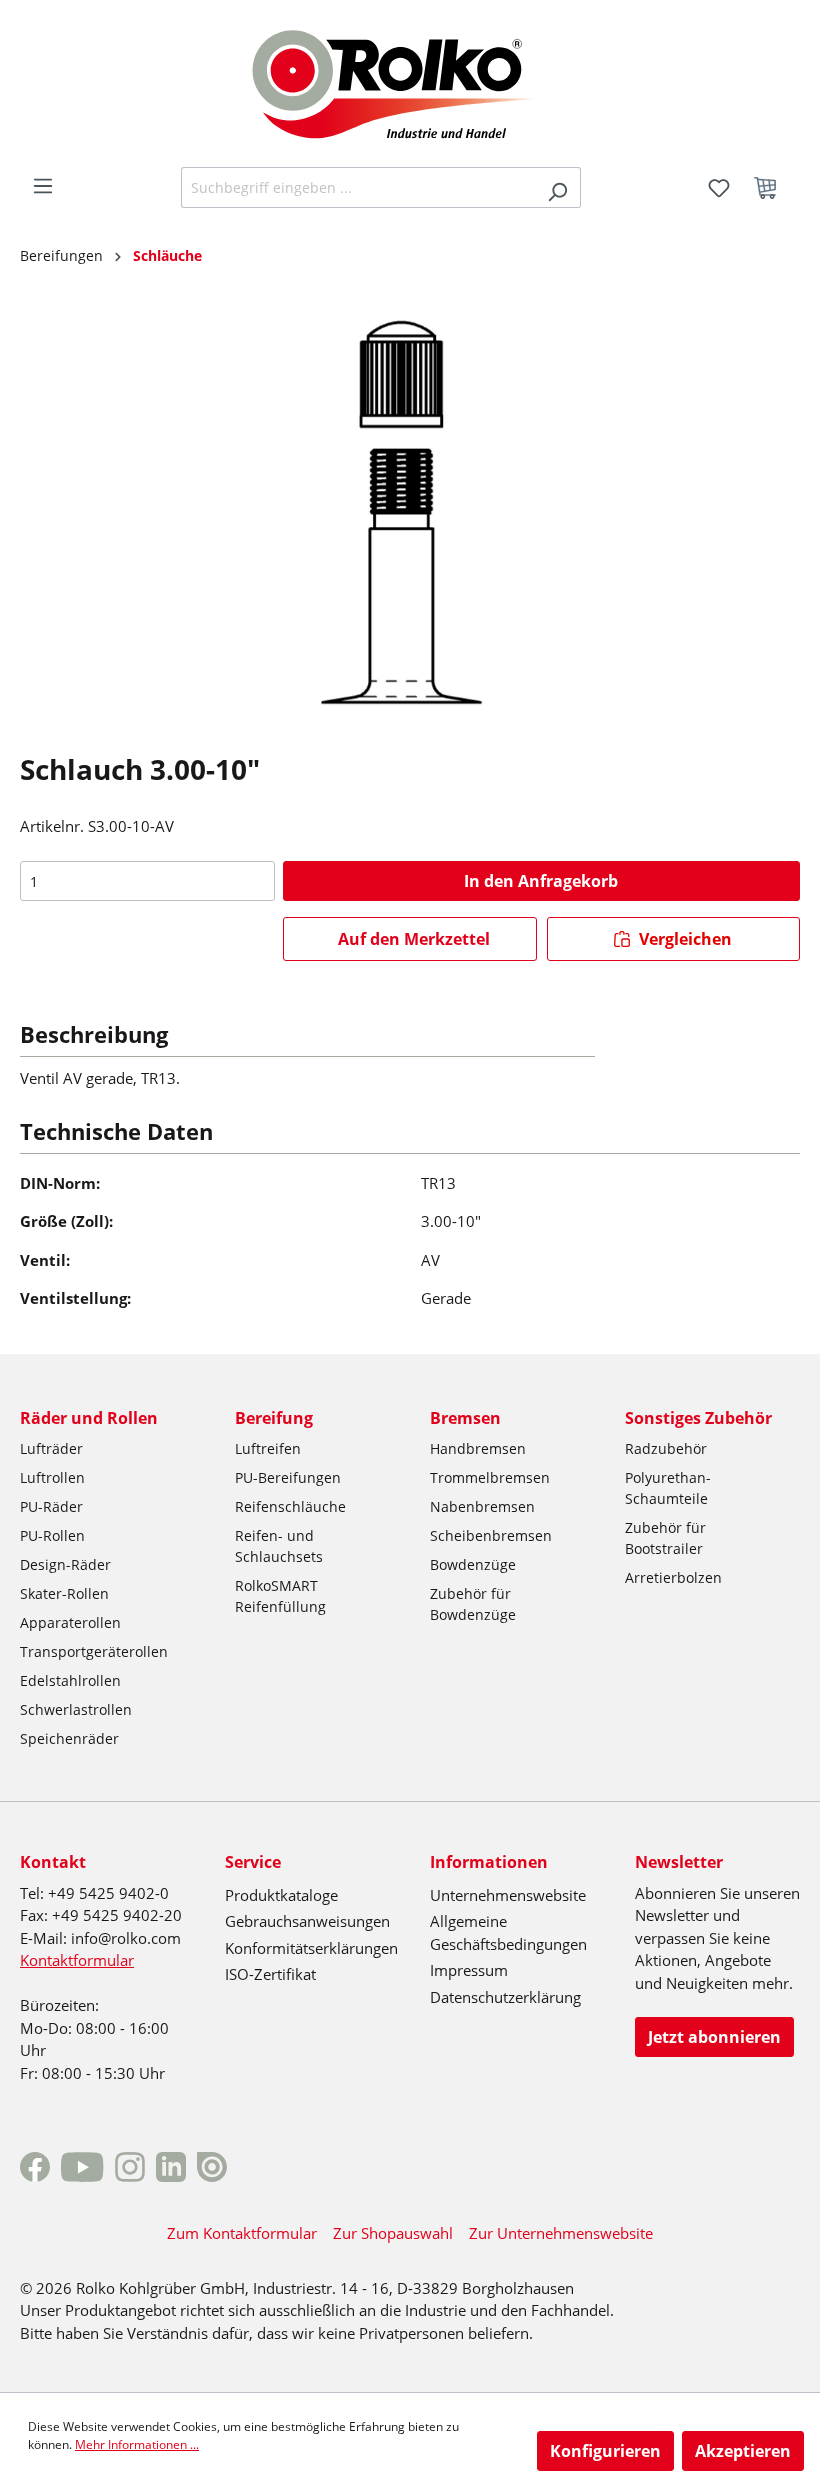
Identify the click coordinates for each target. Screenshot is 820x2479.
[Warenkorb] (771, 188)
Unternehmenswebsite (508, 1895)
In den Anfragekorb (541, 881)
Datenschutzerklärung (505, 1997)
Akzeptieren (743, 2451)
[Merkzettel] (719, 188)
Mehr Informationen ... (137, 2444)
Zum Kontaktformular (242, 2233)
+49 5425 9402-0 (108, 1893)
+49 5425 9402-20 (117, 1915)
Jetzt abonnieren (714, 2037)
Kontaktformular (77, 1960)
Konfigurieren (605, 2451)
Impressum (469, 1970)
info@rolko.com (126, 1938)
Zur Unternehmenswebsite (561, 2233)
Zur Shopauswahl (393, 2233)
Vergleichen (683, 939)
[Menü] (43, 186)
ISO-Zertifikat (270, 1974)
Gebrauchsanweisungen (307, 1921)
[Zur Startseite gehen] (410, 82)
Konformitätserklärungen (311, 1948)
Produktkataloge (281, 1895)
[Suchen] (557, 187)
